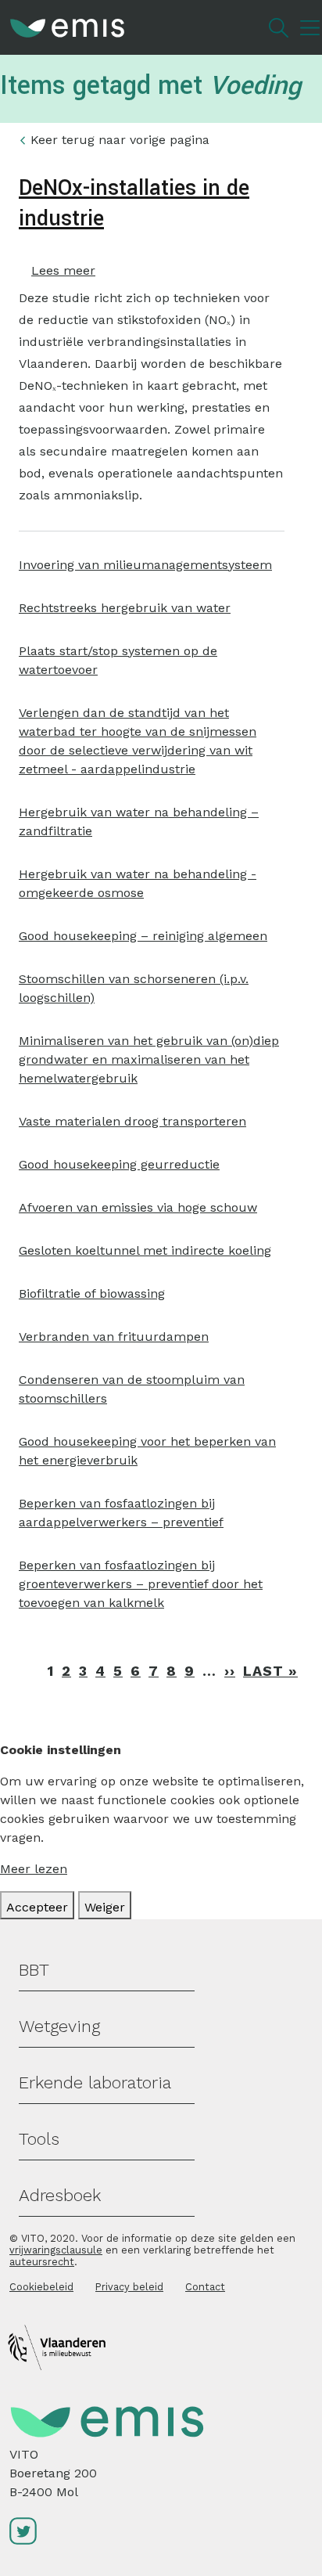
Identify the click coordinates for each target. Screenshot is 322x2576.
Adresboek (60, 2195)
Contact (205, 2287)
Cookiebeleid (41, 2287)
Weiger (105, 1907)
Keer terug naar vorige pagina (120, 140)
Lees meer (63, 270)
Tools (39, 2139)
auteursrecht (42, 2262)
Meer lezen (34, 1869)
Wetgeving (59, 2026)
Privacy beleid (129, 2287)
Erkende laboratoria (95, 2082)
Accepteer (37, 1907)
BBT (34, 1970)
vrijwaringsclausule (56, 2250)
